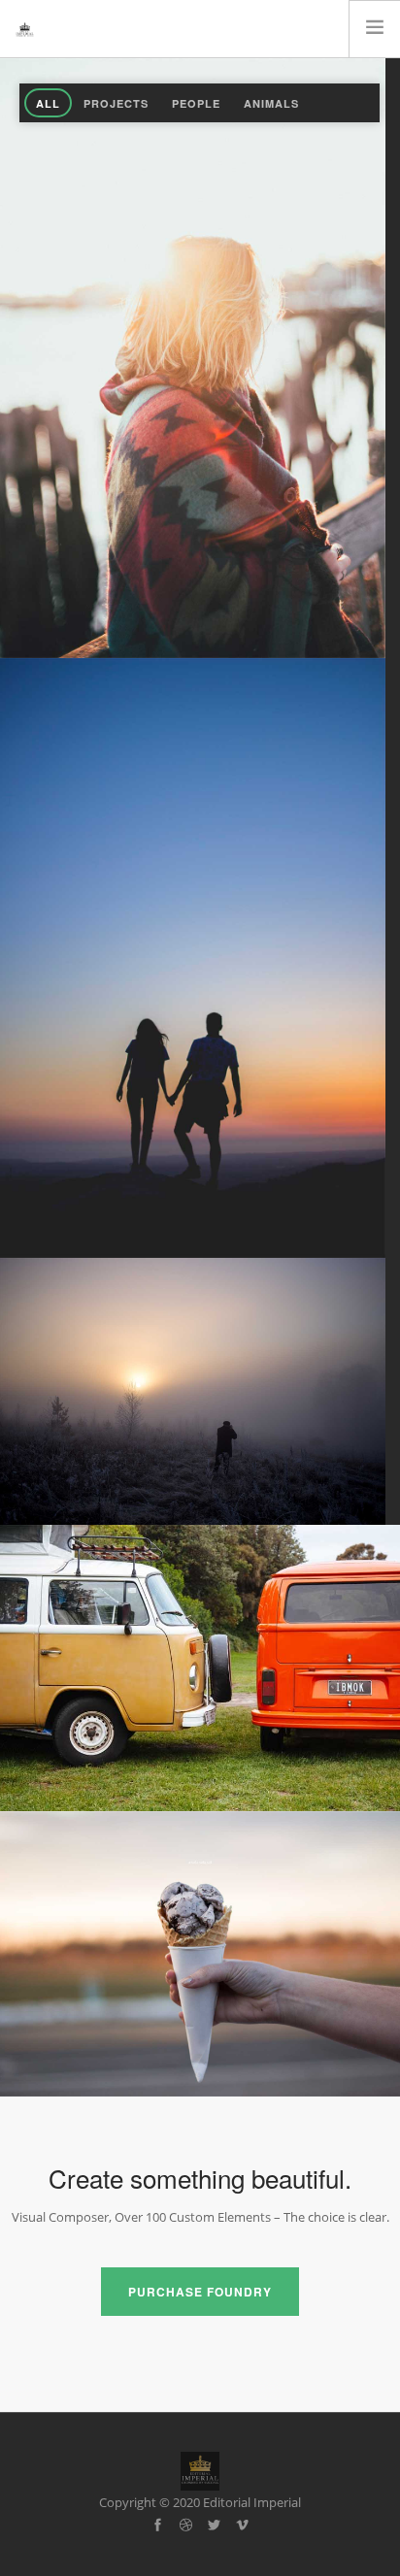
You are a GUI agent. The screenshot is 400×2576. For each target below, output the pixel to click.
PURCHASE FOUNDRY (200, 2292)
